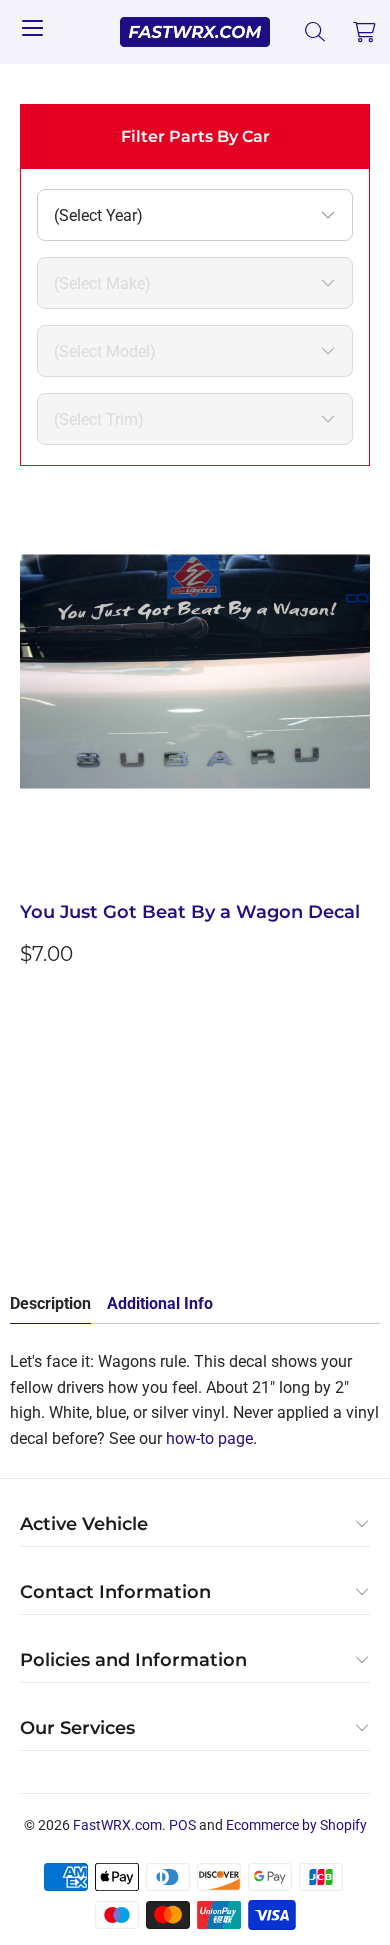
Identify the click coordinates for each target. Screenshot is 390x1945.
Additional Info (160, 1303)
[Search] (315, 32)
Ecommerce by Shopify (296, 1825)
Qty (32, 1094)
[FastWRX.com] (195, 32)
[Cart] (365, 32)
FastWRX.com (117, 1825)
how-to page (209, 1438)
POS (182, 1825)
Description (50, 1303)
